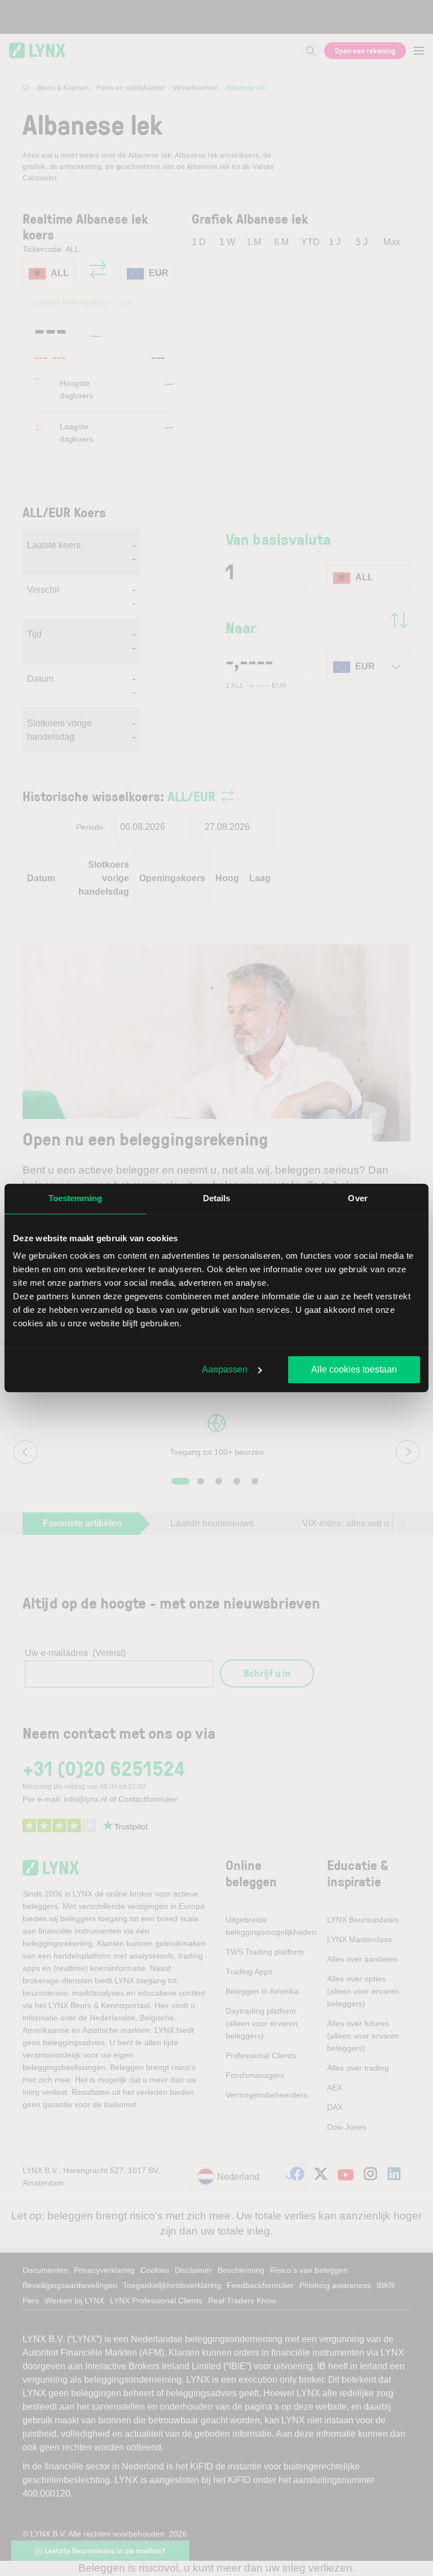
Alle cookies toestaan (354, 1369)
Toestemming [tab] (75, 1198)
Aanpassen (225, 1369)
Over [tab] (357, 1198)
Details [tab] (217, 1198)
